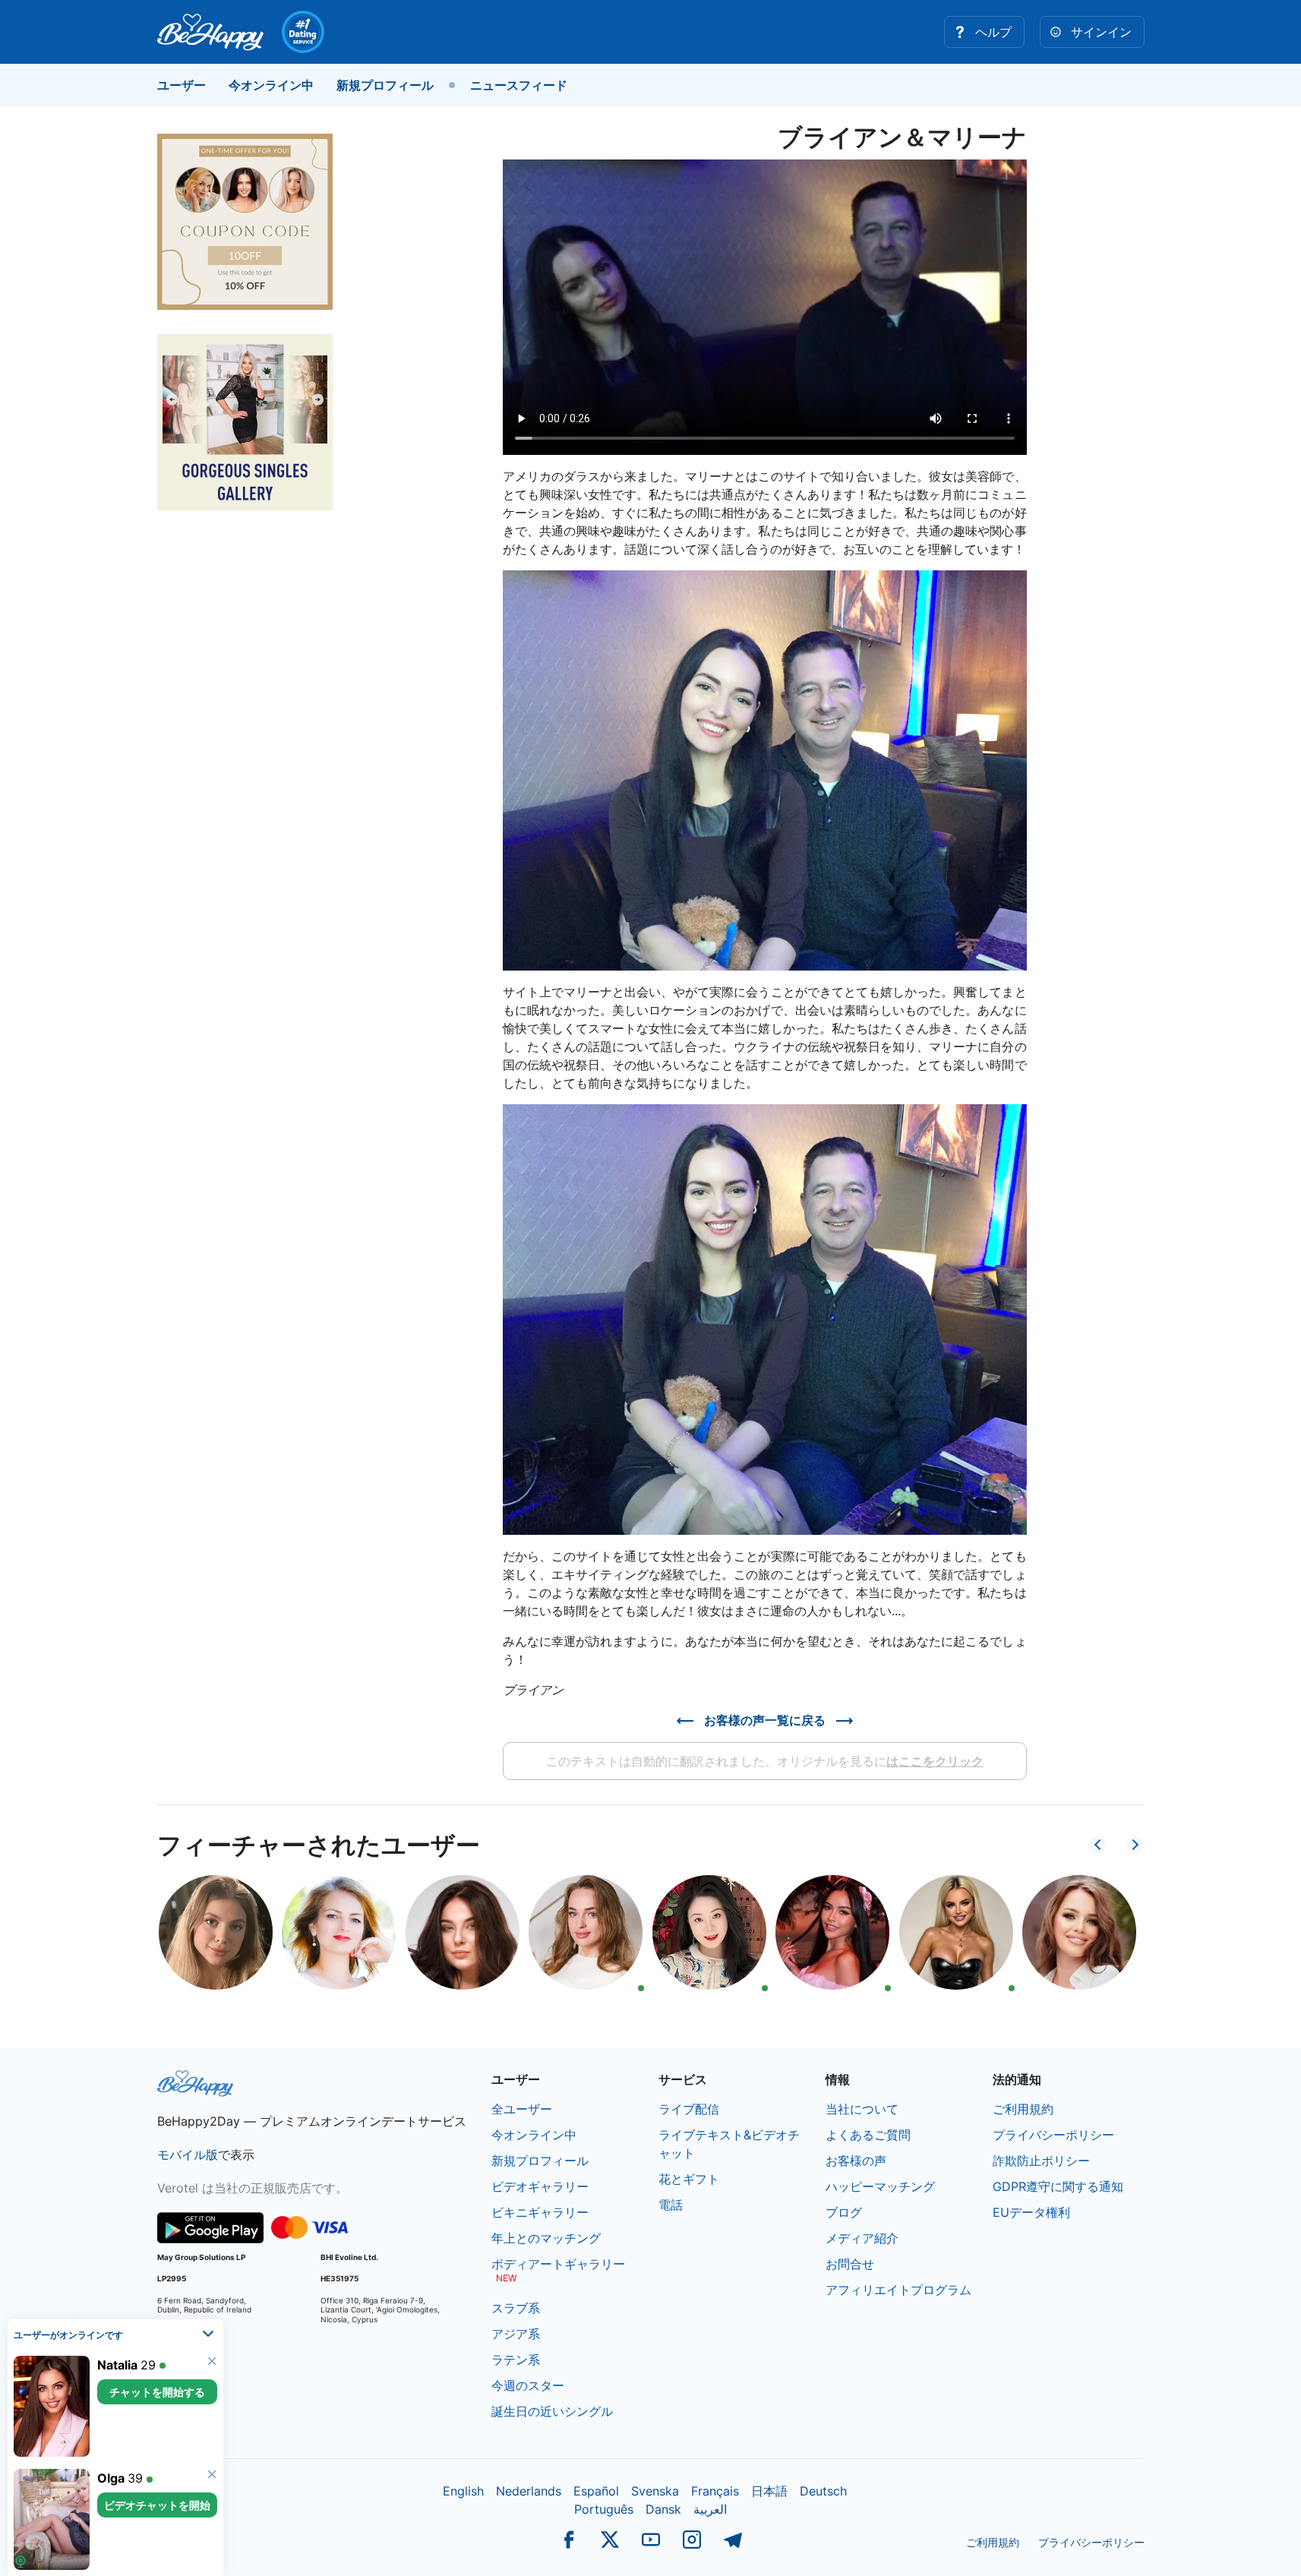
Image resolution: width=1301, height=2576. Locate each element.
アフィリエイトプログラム (898, 2290)
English (463, 2491)
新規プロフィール (385, 85)
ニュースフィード (519, 85)
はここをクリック (935, 1761)
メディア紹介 (862, 2238)
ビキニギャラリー (540, 2212)
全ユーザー (522, 2109)
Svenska (655, 2491)
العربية (710, 2509)
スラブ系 (516, 2308)
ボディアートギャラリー (558, 2264)
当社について (862, 2109)
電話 (671, 2205)
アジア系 (516, 2334)
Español (596, 2491)
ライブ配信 (689, 2109)
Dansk (663, 2509)
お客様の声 (856, 2161)
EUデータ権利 (1031, 2212)
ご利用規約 (1023, 2109)
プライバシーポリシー (1053, 2135)
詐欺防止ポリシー (1041, 2161)
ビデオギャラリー (540, 2186)
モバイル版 (188, 2155)
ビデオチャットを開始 (157, 2505)
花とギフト (689, 2179)
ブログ (844, 2212)
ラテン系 (516, 2360)
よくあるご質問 (868, 2135)
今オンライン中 (271, 85)
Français (715, 2491)
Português (604, 2509)
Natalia (117, 2365)
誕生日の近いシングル (552, 2411)
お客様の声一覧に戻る (765, 1720)
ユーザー (182, 85)
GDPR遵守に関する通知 (1058, 2186)
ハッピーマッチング (880, 2186)
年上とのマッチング (546, 2238)
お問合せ (850, 2264)
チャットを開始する (157, 2392)
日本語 (769, 2491)
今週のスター (528, 2385)
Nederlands (529, 2491)
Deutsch (823, 2491)
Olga (111, 2478)
